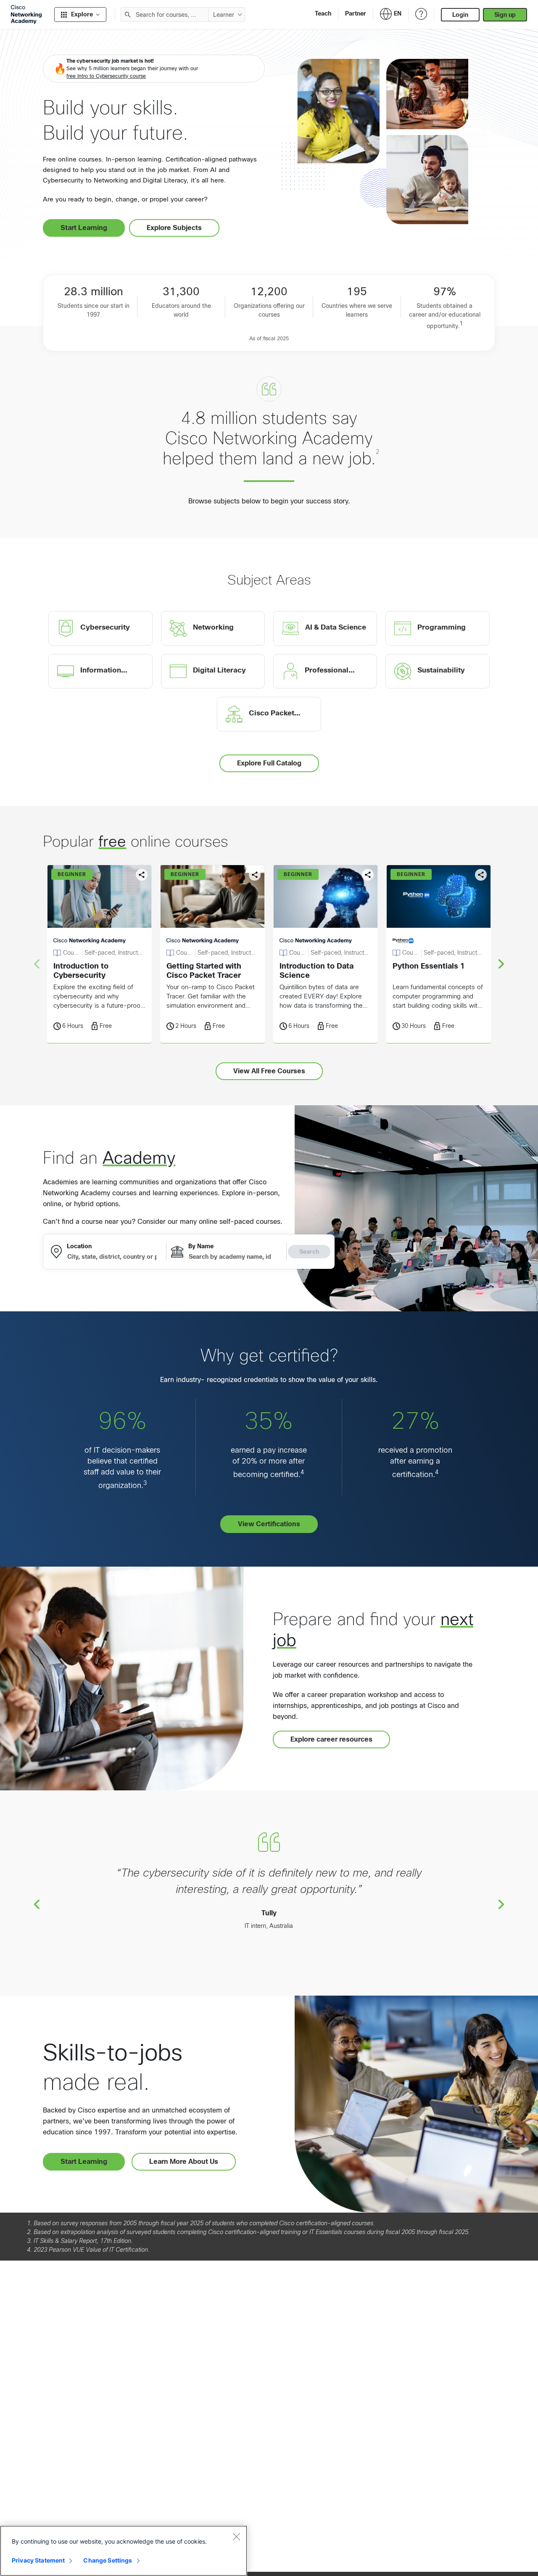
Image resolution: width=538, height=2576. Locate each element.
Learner (224, 15)
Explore (82, 14)
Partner (356, 13)
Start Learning (84, 228)
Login (460, 15)
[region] (124, 2551)
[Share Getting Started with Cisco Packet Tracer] (255, 875)
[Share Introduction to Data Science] (368, 875)
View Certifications (269, 1524)
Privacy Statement (38, 2560)
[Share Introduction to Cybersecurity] (142, 875)
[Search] (128, 15)
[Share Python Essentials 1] (481, 875)
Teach (323, 13)
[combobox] (165, 15)
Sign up (505, 15)
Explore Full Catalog (269, 763)
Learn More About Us (184, 2162)
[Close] (236, 2536)
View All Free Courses (269, 1071)
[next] (501, 964)
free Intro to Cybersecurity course (106, 76)
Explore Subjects (174, 228)
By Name (201, 1246)
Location (79, 1246)
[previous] (37, 1904)
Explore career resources (331, 1739)
